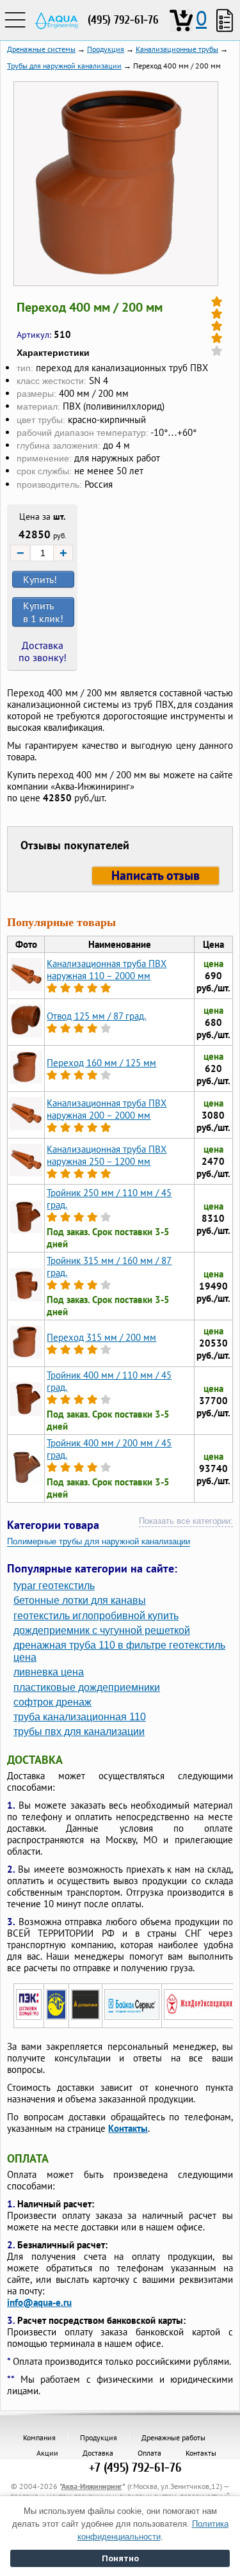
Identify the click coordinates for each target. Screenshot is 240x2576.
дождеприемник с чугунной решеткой (102, 1630)
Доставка (98, 2453)
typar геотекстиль (54, 1586)
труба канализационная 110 (80, 1717)
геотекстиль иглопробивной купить (96, 1616)
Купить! (40, 579)
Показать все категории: (186, 1521)
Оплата (149, 2453)
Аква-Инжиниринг (92, 2486)
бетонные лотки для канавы (80, 1600)
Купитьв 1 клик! (43, 612)
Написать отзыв (156, 876)
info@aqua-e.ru (39, 2302)
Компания (39, 2437)
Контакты (128, 2128)
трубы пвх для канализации (79, 1732)
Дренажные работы (173, 2437)
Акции (47, 2453)
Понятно (120, 2558)
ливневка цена (49, 1672)
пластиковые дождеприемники (87, 1687)
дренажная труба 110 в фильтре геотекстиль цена (119, 1651)
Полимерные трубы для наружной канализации (99, 1541)
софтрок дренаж (52, 1702)
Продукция (99, 2437)
